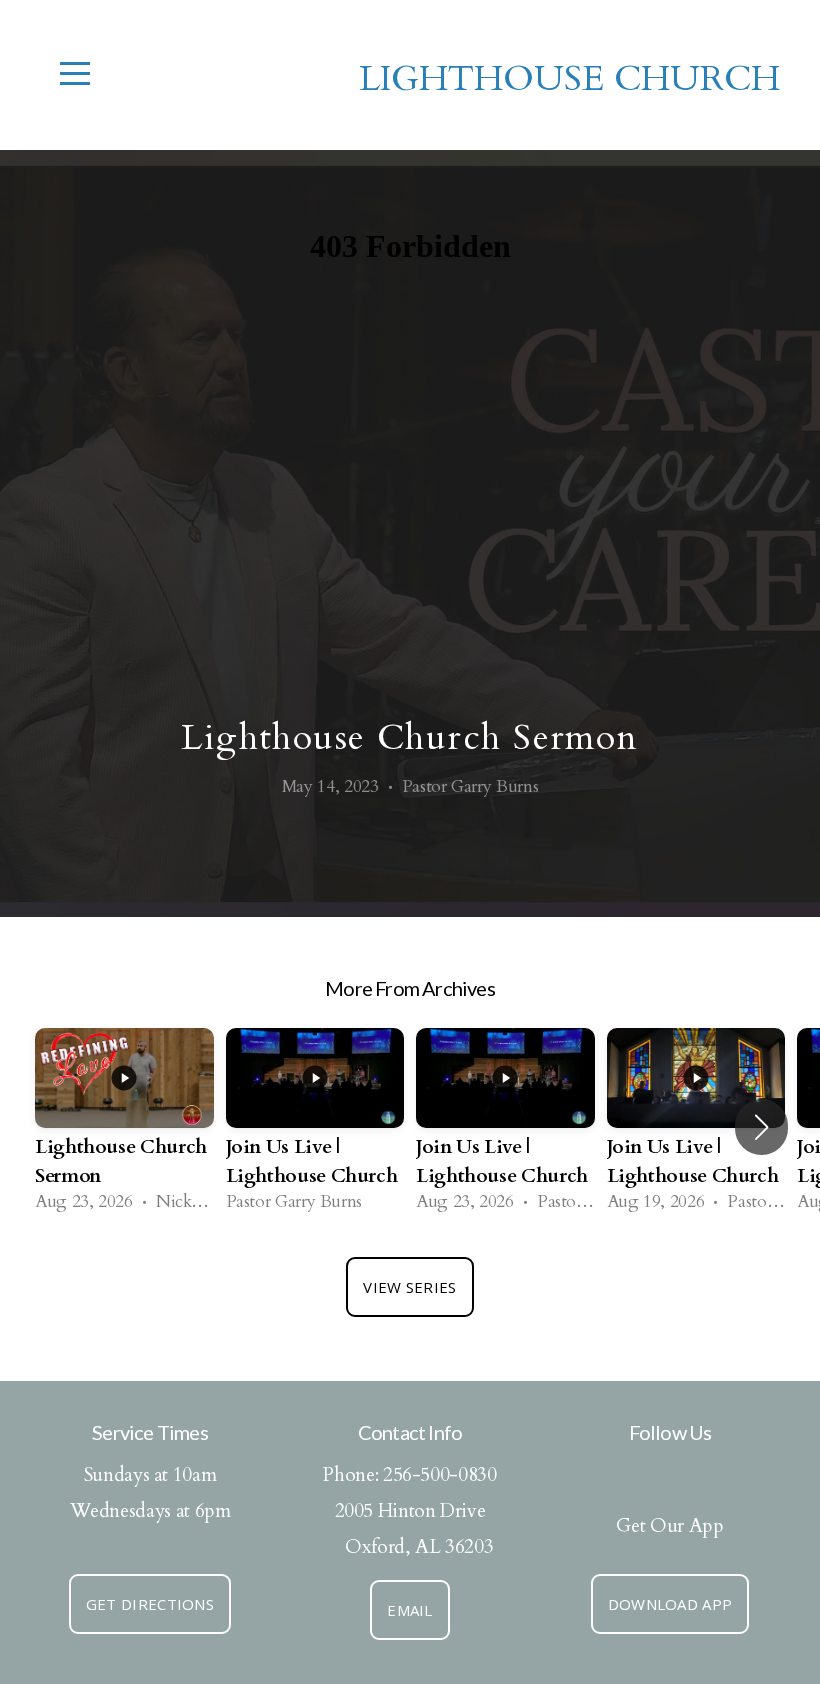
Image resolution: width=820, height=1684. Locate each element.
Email (410, 1610)
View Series (409, 1287)
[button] (761, 1127)
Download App (670, 1604)
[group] (124, 1127)
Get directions (150, 1604)
